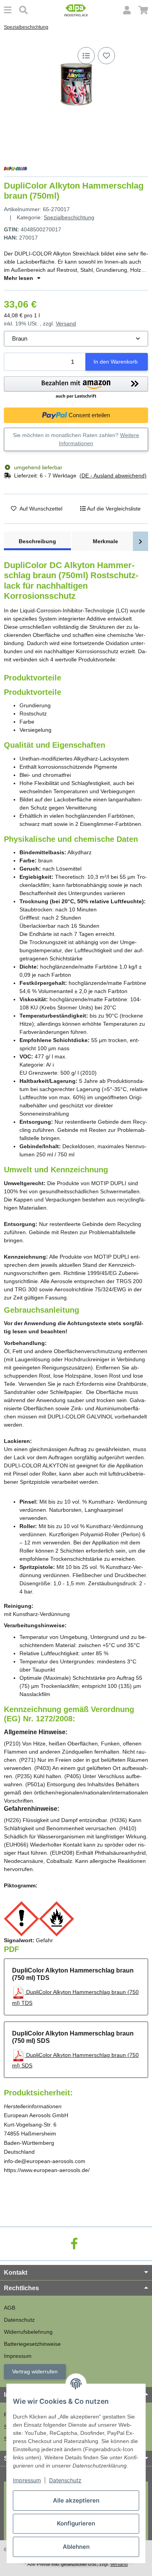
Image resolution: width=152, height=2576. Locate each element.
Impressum (27, 2480)
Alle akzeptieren (76, 2500)
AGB (10, 2308)
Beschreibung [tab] (37, 541)
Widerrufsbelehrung (28, 2332)
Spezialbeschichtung (69, 217)
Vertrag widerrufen (35, 2371)
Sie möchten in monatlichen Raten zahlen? (76, 439)
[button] (127, 10)
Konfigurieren (76, 2523)
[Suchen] (23, 10)
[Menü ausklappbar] (8, 10)
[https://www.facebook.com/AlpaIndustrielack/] (74, 2244)
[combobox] (76, 339)
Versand (66, 324)
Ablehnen (76, 2547)
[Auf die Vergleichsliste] (86, 56)
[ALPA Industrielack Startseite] (76, 10)
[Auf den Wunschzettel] (106, 56)
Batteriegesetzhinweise (32, 2344)
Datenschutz (65, 2480)
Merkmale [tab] (105, 541)
